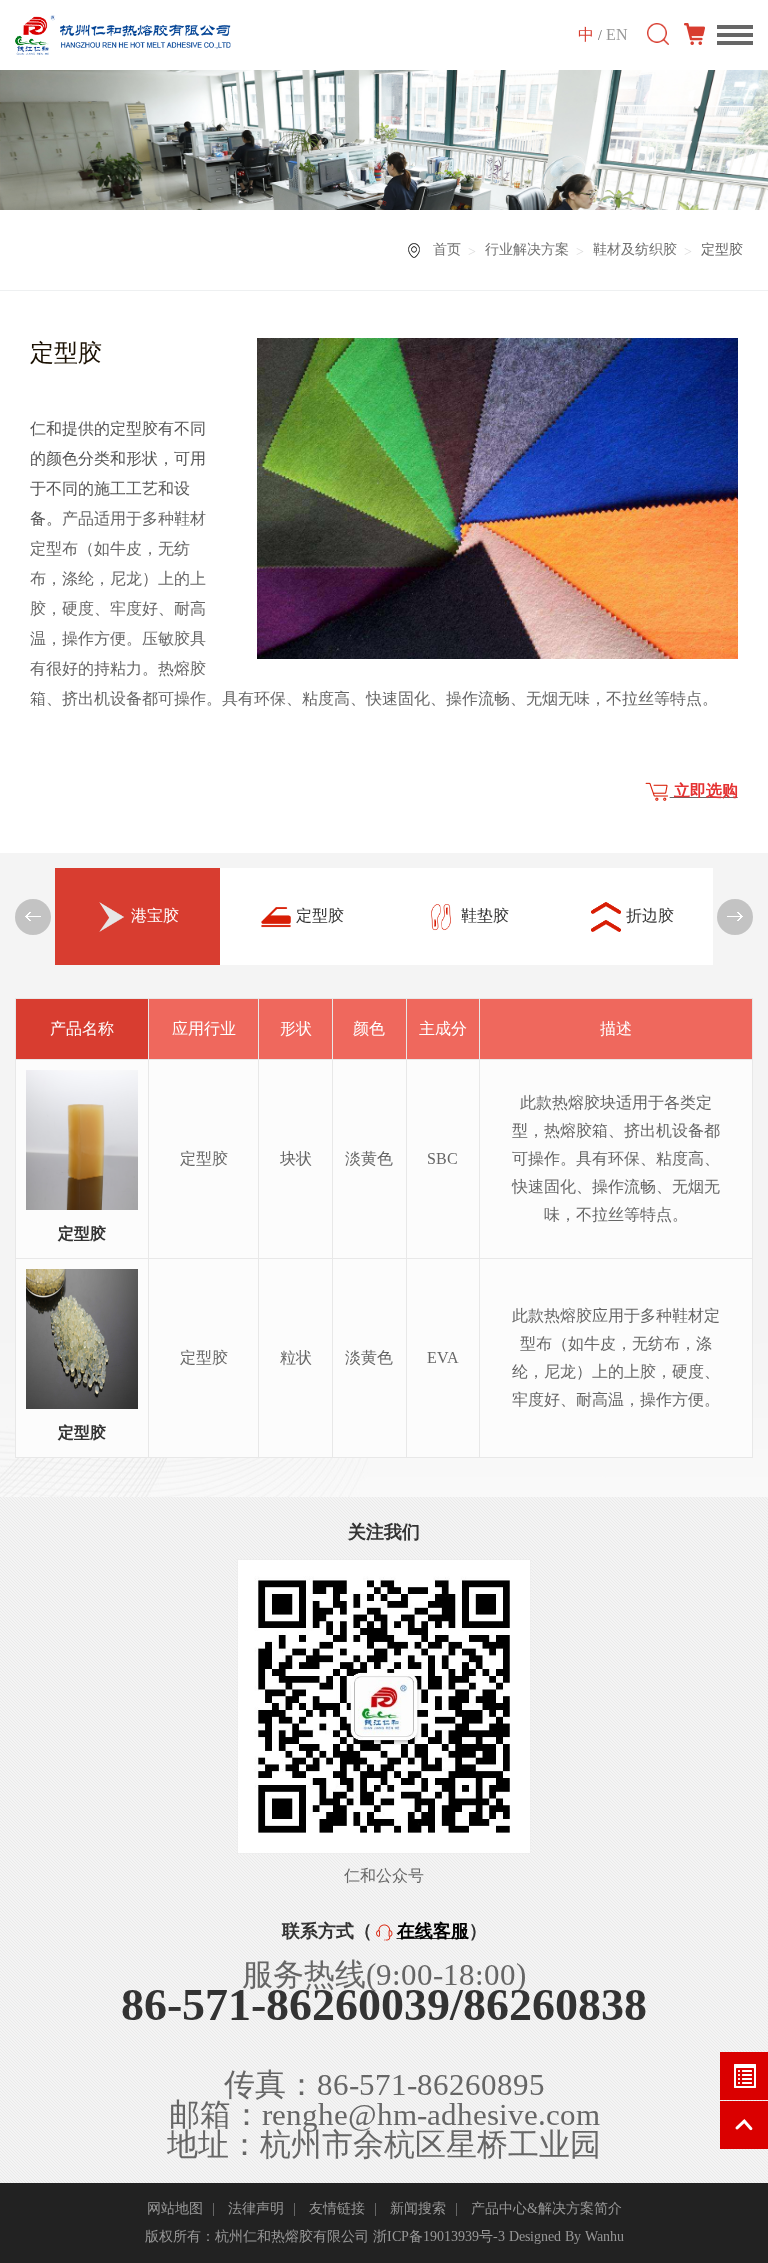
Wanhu (604, 2236)
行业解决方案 (527, 249)
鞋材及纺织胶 (635, 249)
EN (617, 34)
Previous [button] (33, 917)
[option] (137, 916)
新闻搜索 (418, 2208)
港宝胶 (155, 915)
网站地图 (175, 2208)
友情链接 (337, 2208)
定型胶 (320, 915)
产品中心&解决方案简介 (546, 2208)
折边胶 (650, 915)
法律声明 (256, 2208)
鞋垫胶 (485, 915)
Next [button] (735, 917)
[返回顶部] (744, 2125)
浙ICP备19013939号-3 (439, 2236)
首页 (447, 249)
